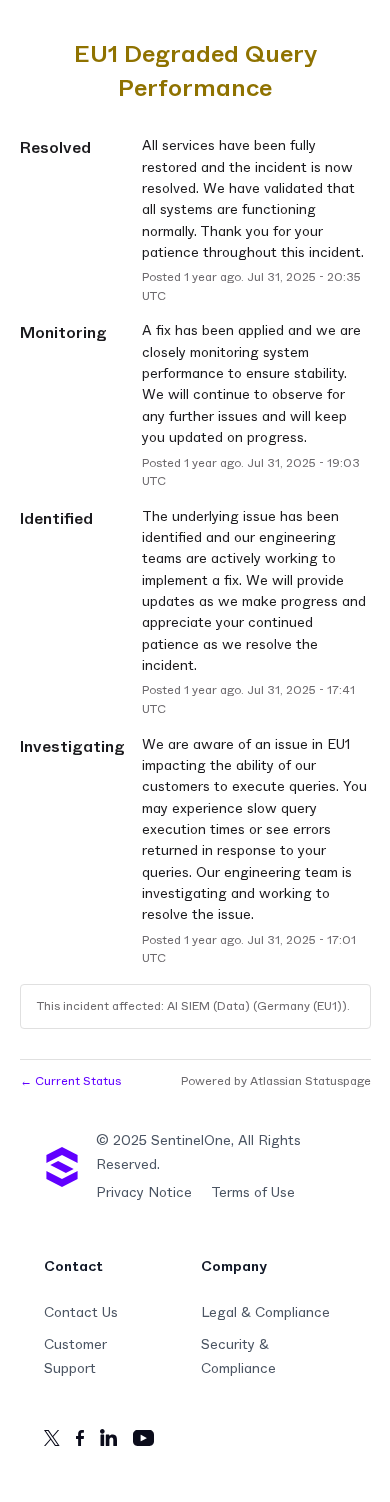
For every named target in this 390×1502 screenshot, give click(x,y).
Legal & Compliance (265, 1313)
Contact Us (81, 1313)
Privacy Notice (144, 1193)
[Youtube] (143, 1442)
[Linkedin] (108, 1441)
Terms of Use (253, 1193)
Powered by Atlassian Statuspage (276, 1081)
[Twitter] (52, 1442)
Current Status (70, 1081)
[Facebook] (80, 1442)
